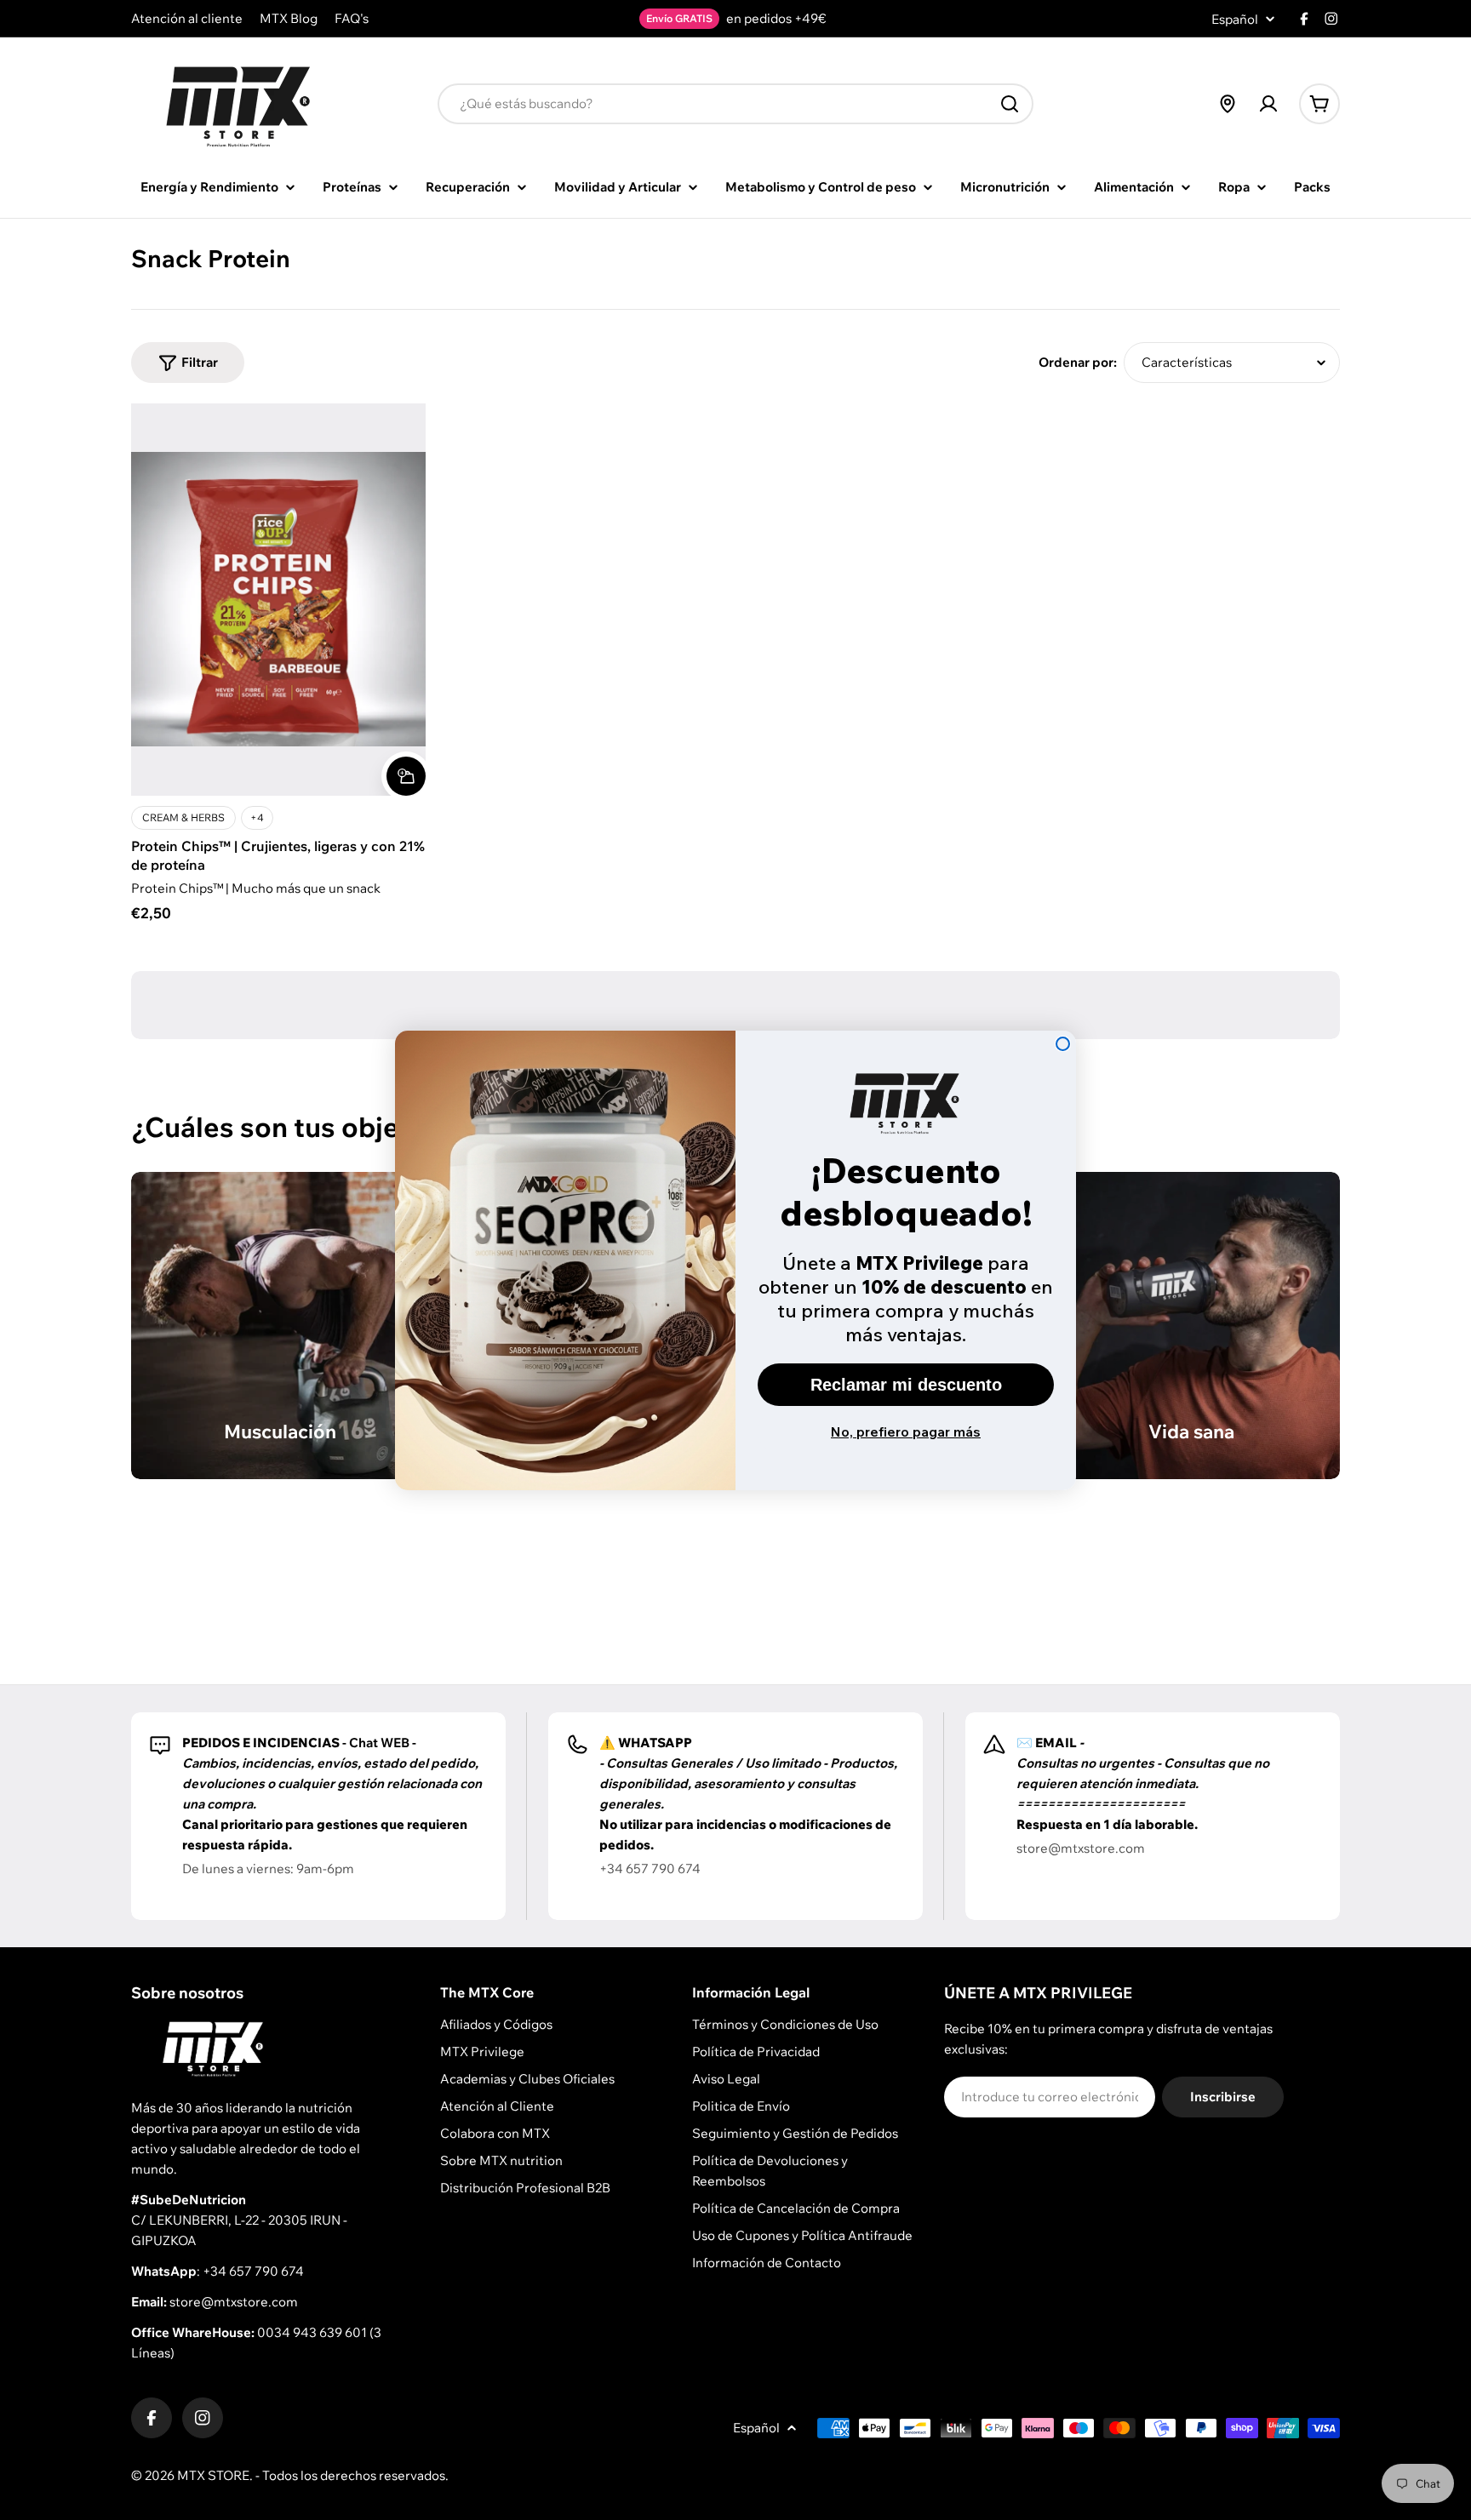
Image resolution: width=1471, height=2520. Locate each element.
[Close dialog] (1063, 1044)
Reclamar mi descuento (906, 1385)
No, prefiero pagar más (906, 1431)
